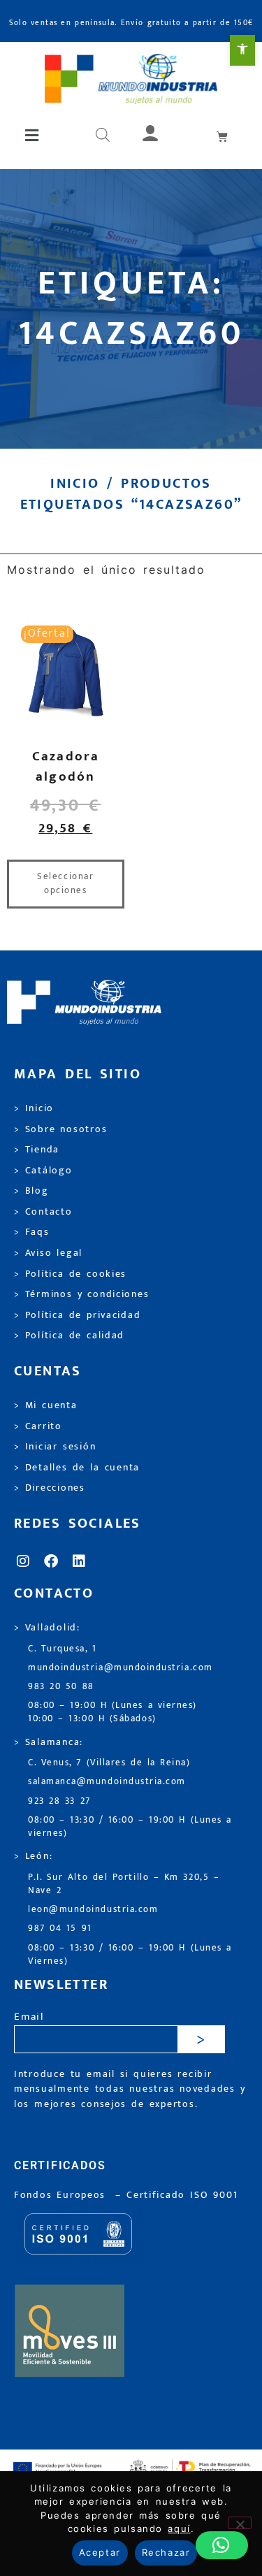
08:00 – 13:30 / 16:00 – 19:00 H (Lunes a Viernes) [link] (130, 1955)
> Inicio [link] (34, 1108)
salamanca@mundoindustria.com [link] (107, 1782)
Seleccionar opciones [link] (65, 883)
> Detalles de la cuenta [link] (77, 1468)
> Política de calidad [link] (69, 1336)
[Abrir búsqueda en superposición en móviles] (103, 136)
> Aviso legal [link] (48, 1253)
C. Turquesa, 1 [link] (63, 1649)
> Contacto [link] (43, 1212)
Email (29, 2017)
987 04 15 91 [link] (60, 1929)
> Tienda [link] (37, 1150)
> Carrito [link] (38, 1426)
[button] (33, 136)
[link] (242, 50)
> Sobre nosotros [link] (60, 1129)
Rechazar (166, 2552)
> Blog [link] (31, 1191)
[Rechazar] (240, 2523)
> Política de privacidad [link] (77, 1315)
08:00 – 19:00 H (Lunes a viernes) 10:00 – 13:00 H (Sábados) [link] (112, 1712)
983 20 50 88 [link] (61, 1687)
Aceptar (100, 2552)
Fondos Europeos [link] (62, 2195)
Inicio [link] (75, 484)
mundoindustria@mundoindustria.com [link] (121, 1668)
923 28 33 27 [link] (59, 1801)
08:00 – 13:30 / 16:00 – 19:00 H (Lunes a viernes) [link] (130, 1827)
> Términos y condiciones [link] (81, 1294)
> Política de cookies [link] (70, 1274)
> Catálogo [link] (43, 1171)
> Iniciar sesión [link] (55, 1447)
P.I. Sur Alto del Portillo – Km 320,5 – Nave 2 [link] (124, 1884)
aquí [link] (179, 2528)
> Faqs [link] (32, 1232)
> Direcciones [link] (50, 1488)
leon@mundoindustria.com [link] (93, 1910)
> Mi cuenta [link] (46, 1405)
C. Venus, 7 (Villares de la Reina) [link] (109, 1763)
